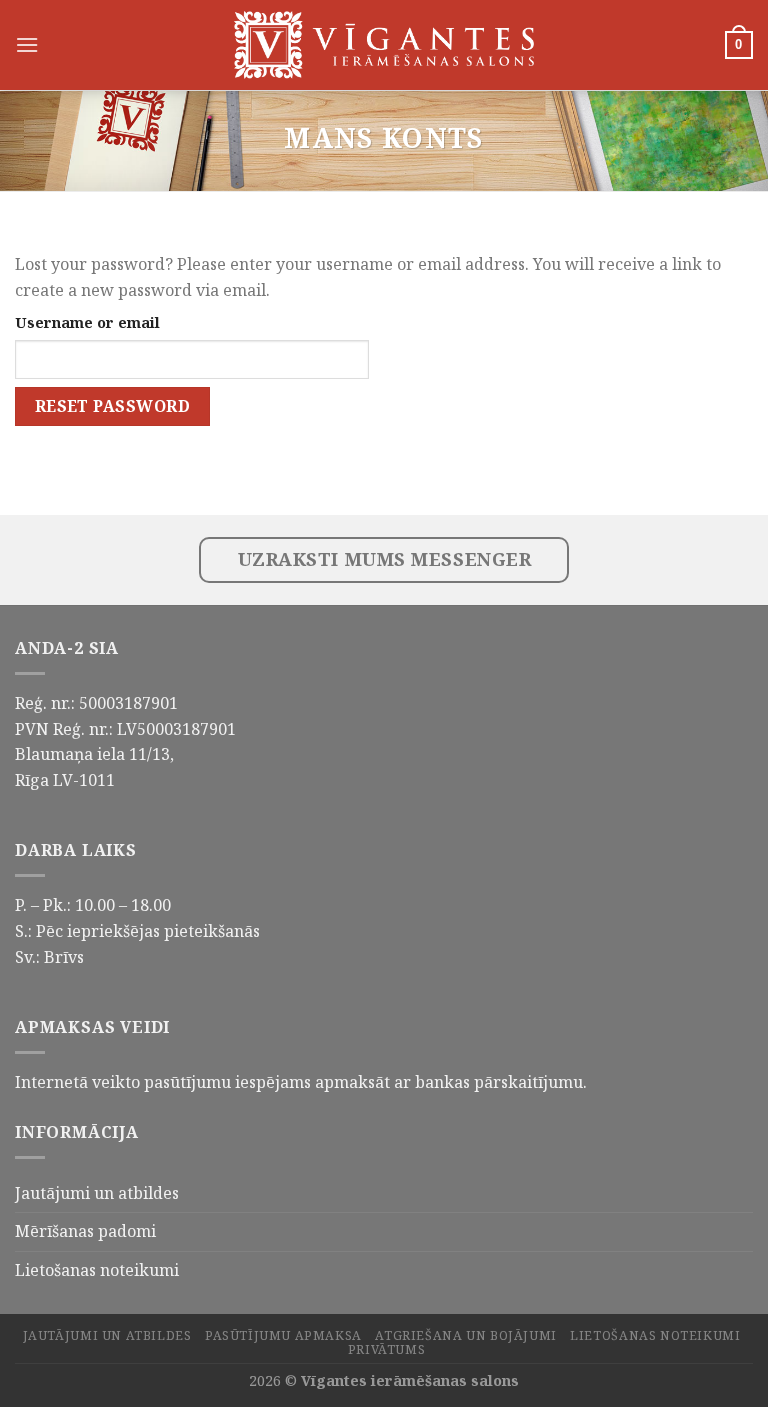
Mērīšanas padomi (85, 1231)
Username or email (87, 322)
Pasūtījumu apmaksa (283, 1335)
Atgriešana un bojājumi (465, 1335)
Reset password (113, 406)
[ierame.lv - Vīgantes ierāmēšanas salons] (384, 45)
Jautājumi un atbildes (97, 1193)
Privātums (387, 1349)
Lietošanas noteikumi (97, 1270)
